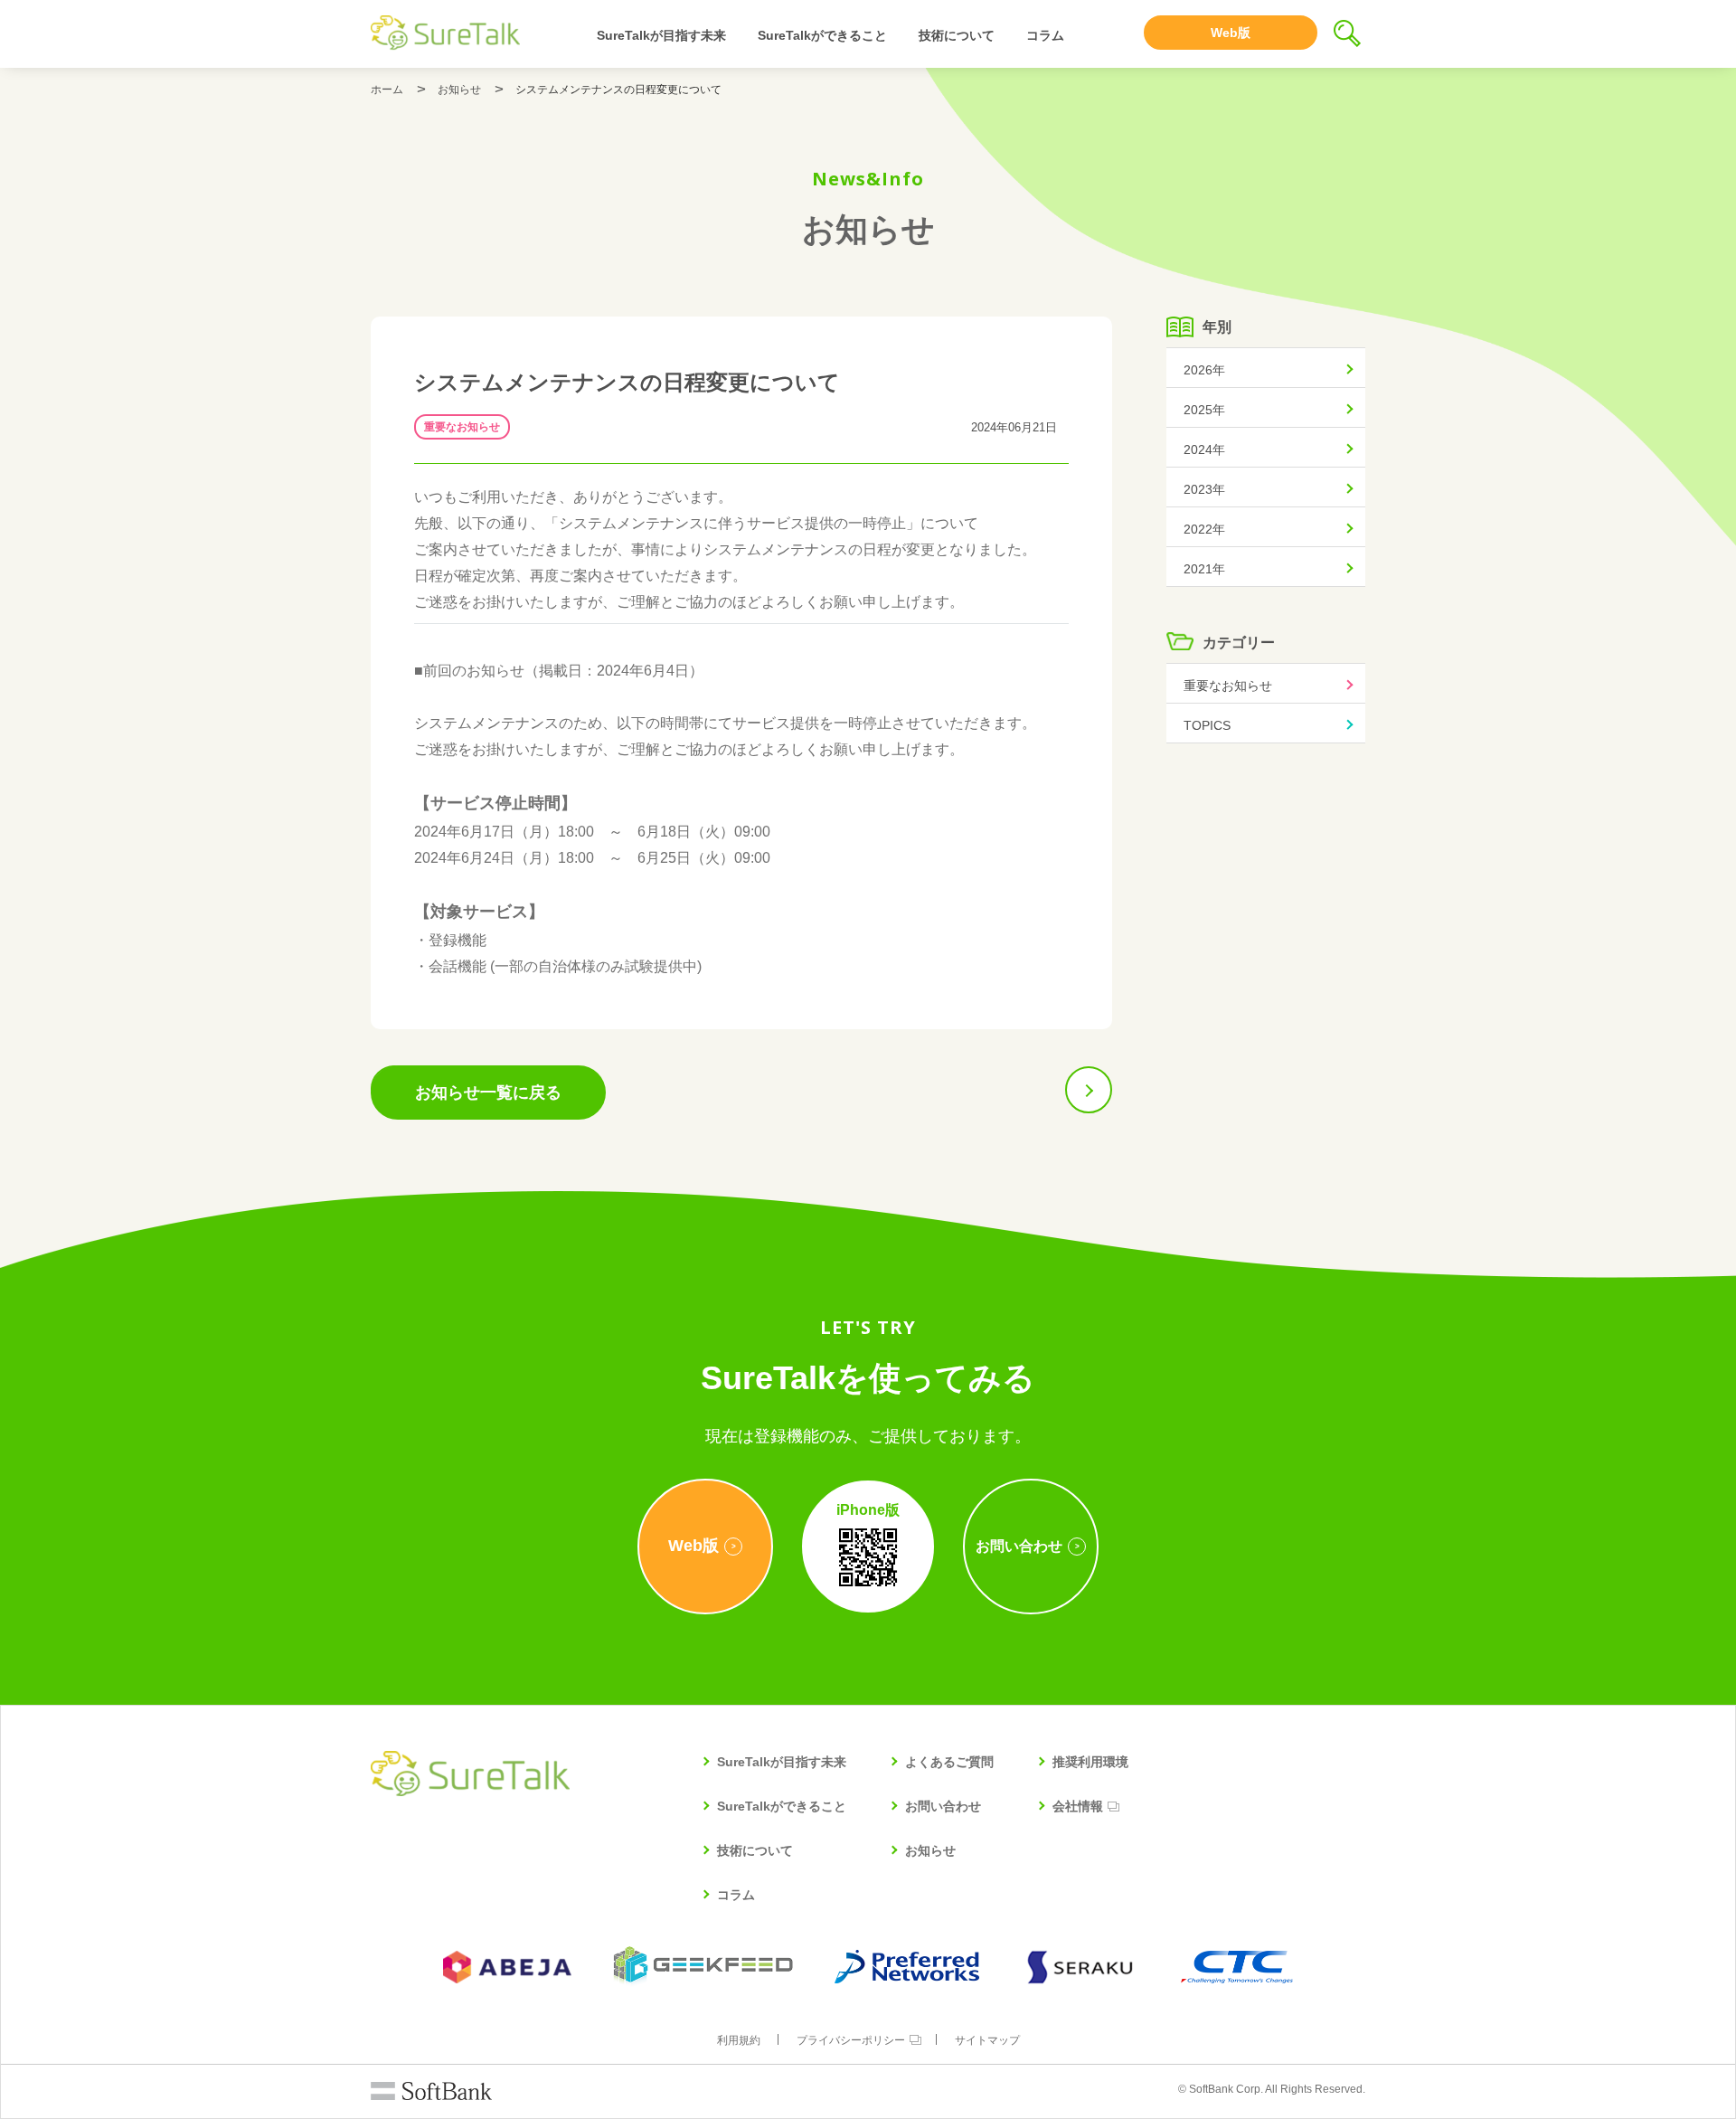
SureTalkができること (822, 35)
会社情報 (1078, 1806)
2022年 (1204, 529)
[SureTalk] (445, 33)
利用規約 (739, 2040)
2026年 (1204, 370)
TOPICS (1207, 725)
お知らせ (459, 90)
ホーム (387, 90)
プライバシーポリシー (851, 2040)
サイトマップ (987, 2040)
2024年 (1204, 449)
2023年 (1204, 489)
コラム (1045, 35)
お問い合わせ (943, 1806)
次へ (1089, 1090)
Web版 (1231, 33)
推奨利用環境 (1090, 1762)
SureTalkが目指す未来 (661, 35)
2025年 (1204, 410)
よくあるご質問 (949, 1762)
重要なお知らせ (462, 427)
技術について (957, 35)
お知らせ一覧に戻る (488, 1093)
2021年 (1204, 569)
